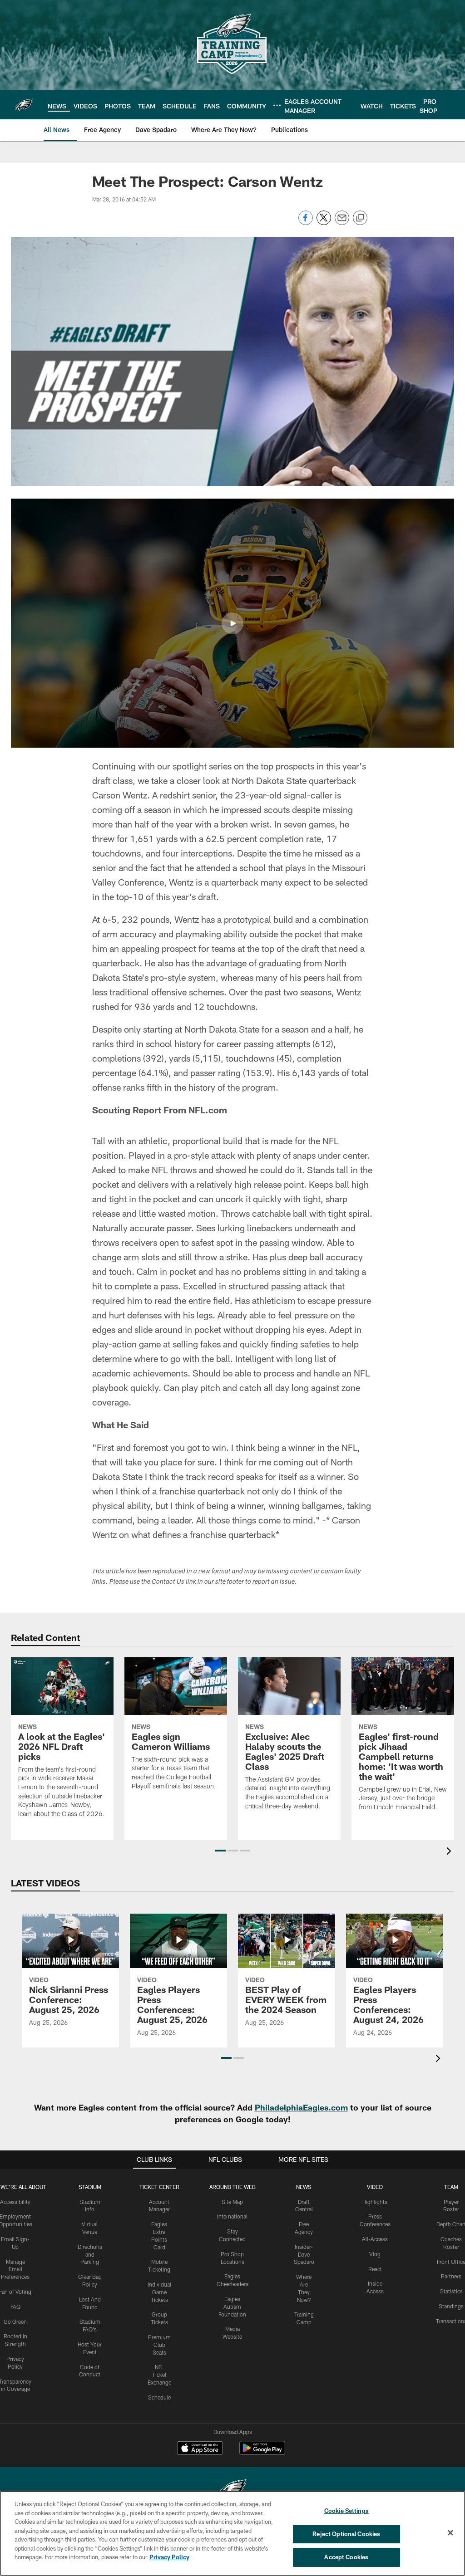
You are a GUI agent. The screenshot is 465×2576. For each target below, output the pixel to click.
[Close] (450, 2533)
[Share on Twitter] (324, 223)
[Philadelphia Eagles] (232, 2490)
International (232, 2216)
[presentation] (450, 1852)
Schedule (159, 2397)
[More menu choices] (277, 105)
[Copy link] (360, 218)
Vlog (375, 2254)
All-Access (375, 2239)
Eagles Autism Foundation (232, 2307)
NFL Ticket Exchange (159, 2375)
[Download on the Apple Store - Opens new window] (200, 2449)
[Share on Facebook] (306, 223)
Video (375, 2187)
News (304, 2187)
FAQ (15, 2307)
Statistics (451, 2291)
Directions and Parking (90, 2254)
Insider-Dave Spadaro (304, 2254)
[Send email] (342, 223)
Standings (451, 2306)
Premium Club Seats (159, 2345)
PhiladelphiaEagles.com (301, 2107)
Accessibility (15, 2202)
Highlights (375, 2202)
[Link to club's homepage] (24, 105)
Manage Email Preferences (15, 2269)
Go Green (15, 2321)
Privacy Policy (169, 2557)
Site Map (232, 2202)
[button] (232, 623)
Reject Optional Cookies (346, 2534)
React (375, 2269)
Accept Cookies (346, 2557)
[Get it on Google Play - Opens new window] (262, 2452)
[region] (232, 2533)
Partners (451, 2276)
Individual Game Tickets (159, 2292)
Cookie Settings (346, 2511)
